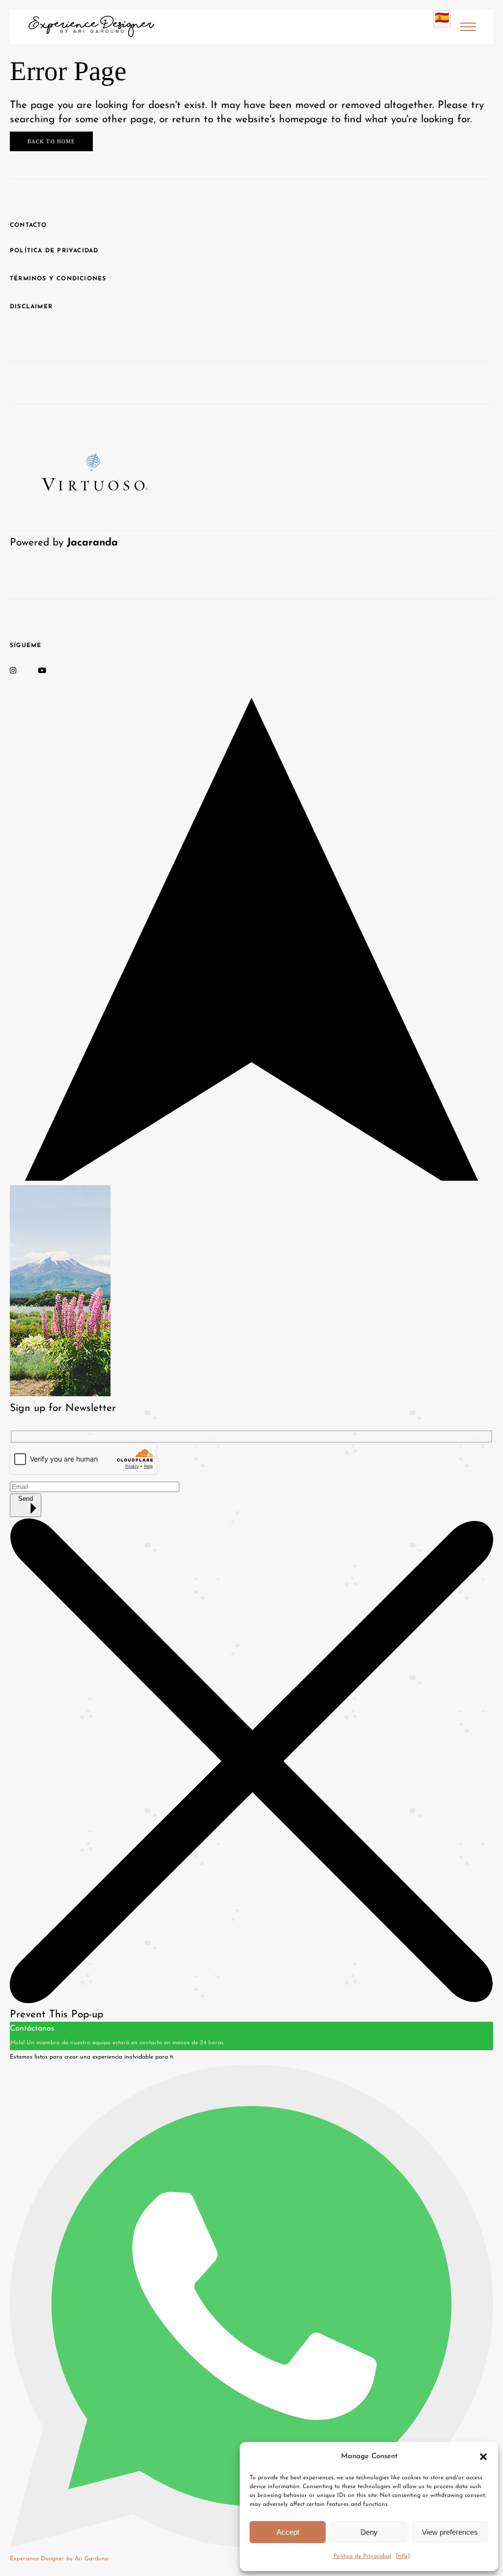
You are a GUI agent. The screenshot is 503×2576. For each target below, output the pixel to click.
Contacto (28, 225)
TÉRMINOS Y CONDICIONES (58, 279)
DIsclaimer (31, 307)
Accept (288, 2532)
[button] (483, 2457)
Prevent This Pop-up (56, 2015)
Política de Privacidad (362, 2556)
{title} (403, 2556)
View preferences (450, 2532)
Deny (369, 2532)
